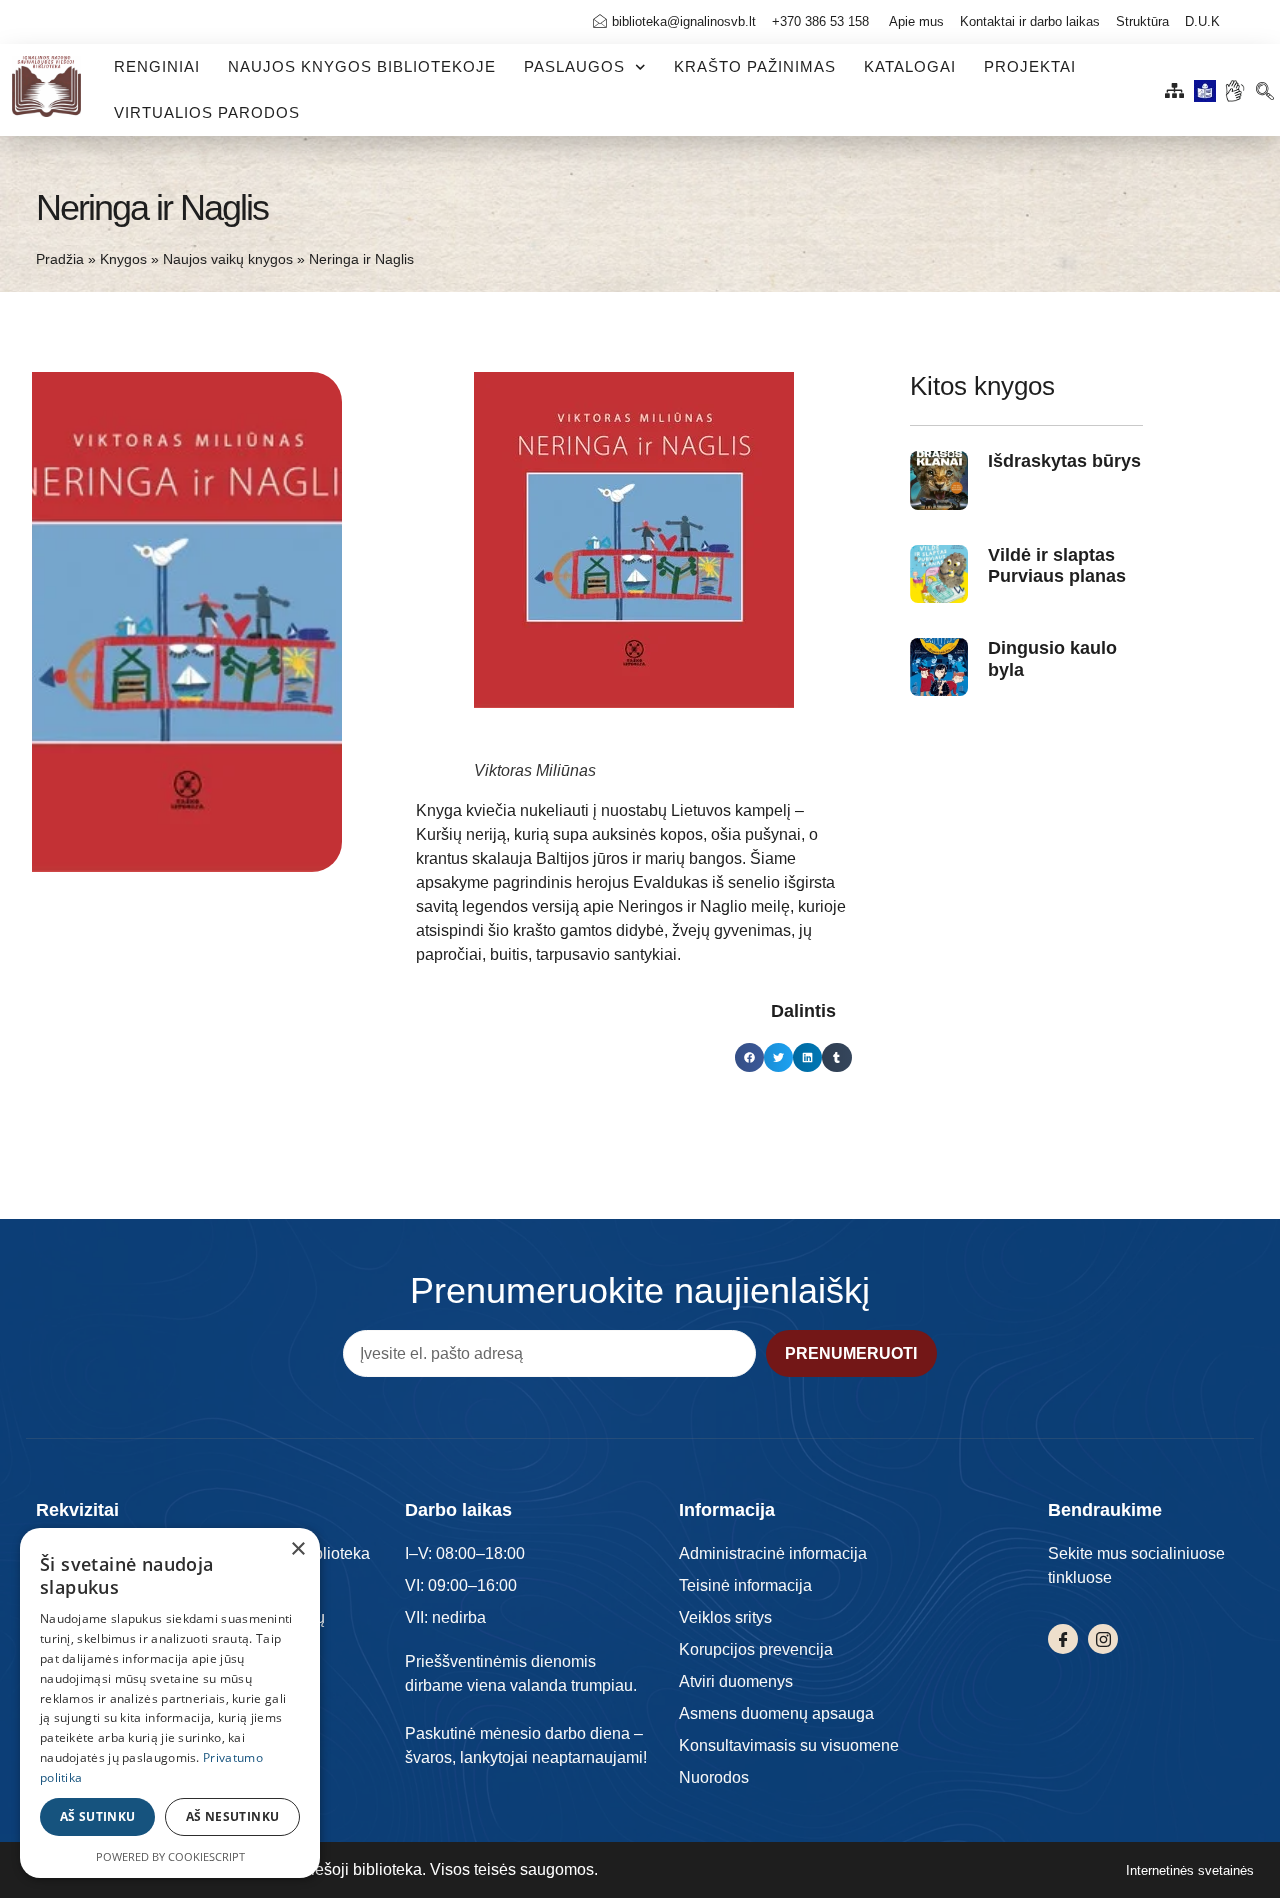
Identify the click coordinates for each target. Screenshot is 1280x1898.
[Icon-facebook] (1063, 1639)
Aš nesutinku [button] (233, 1816)
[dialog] (170, 1703)
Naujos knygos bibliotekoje (362, 66)
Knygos (123, 259)
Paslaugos (574, 66)
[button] (1264, 85)
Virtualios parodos (207, 112)
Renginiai (157, 66)
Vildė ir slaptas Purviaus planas (1057, 566)
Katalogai (910, 66)
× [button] (297, 1549)
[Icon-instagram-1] (1103, 1639)
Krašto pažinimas (755, 66)
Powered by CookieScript (170, 1856)
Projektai (1030, 66)
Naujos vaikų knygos (228, 259)
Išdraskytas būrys (1064, 461)
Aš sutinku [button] (98, 1816)
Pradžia (60, 259)
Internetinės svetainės (1190, 1870)
